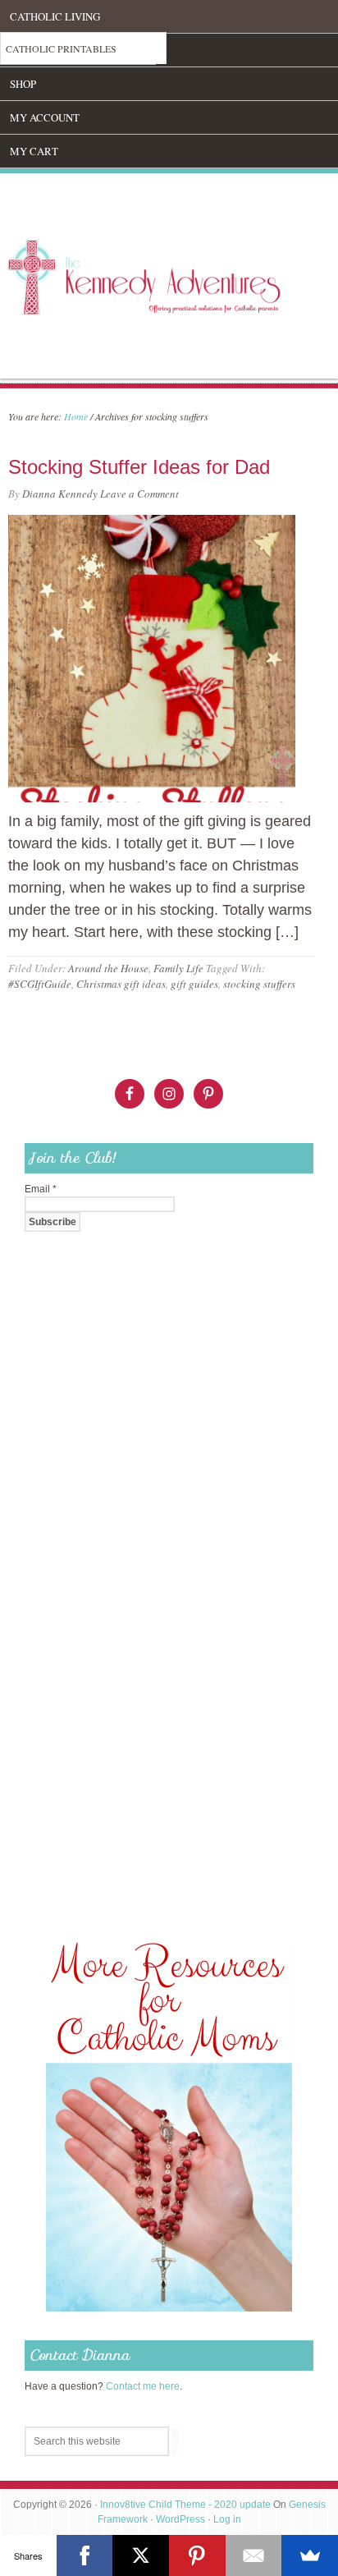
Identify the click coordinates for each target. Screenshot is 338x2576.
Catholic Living (55, 16)
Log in (227, 2519)
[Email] (254, 2555)
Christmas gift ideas (121, 984)
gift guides (194, 984)
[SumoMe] (310, 2555)
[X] (141, 2555)
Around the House (108, 968)
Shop (23, 84)
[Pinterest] (197, 2555)
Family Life (178, 968)
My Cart (34, 151)
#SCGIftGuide (40, 984)
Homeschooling (55, 50)
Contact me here (143, 2386)
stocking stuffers (259, 984)
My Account (45, 117)
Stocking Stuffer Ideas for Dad (139, 467)
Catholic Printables (61, 48)
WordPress (180, 2519)
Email (41, 1189)
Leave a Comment (139, 494)
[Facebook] (85, 2555)
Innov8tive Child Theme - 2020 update (185, 2505)
